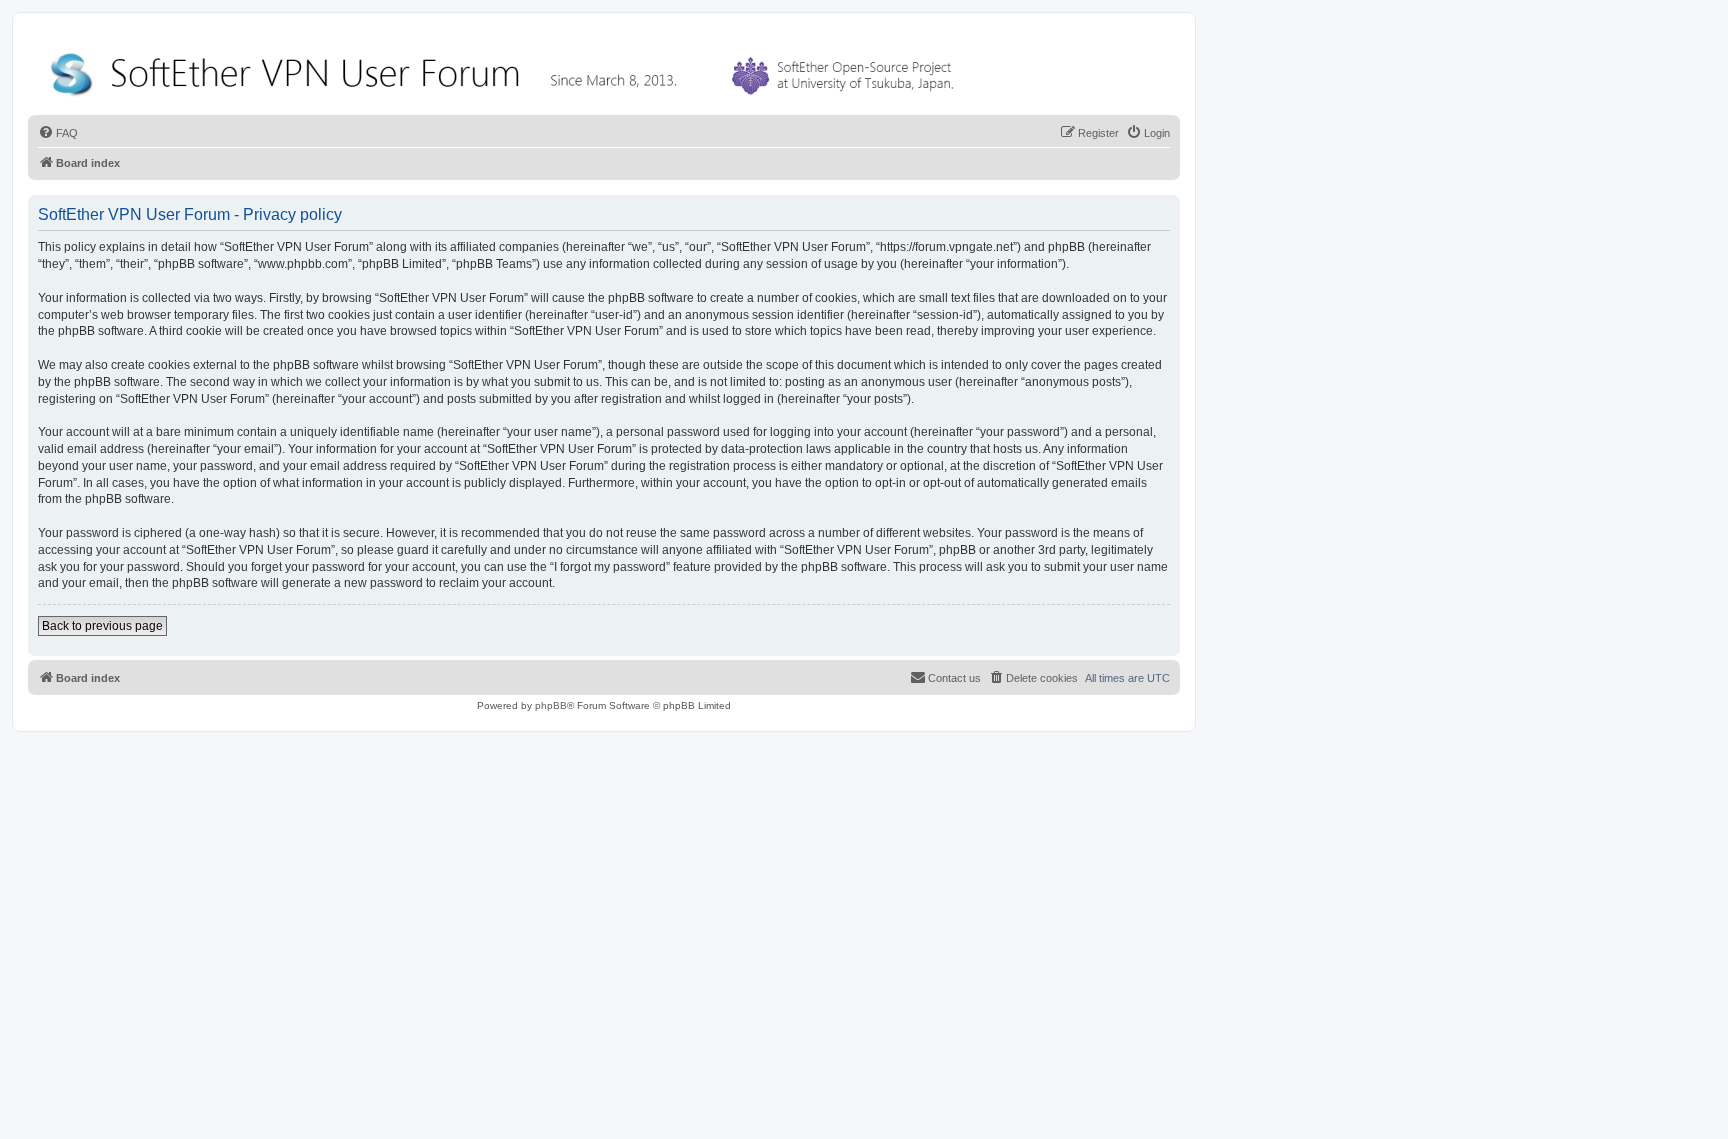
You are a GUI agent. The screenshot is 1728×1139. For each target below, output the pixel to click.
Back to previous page (102, 626)
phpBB (551, 705)
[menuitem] (58, 133)
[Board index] (506, 69)
